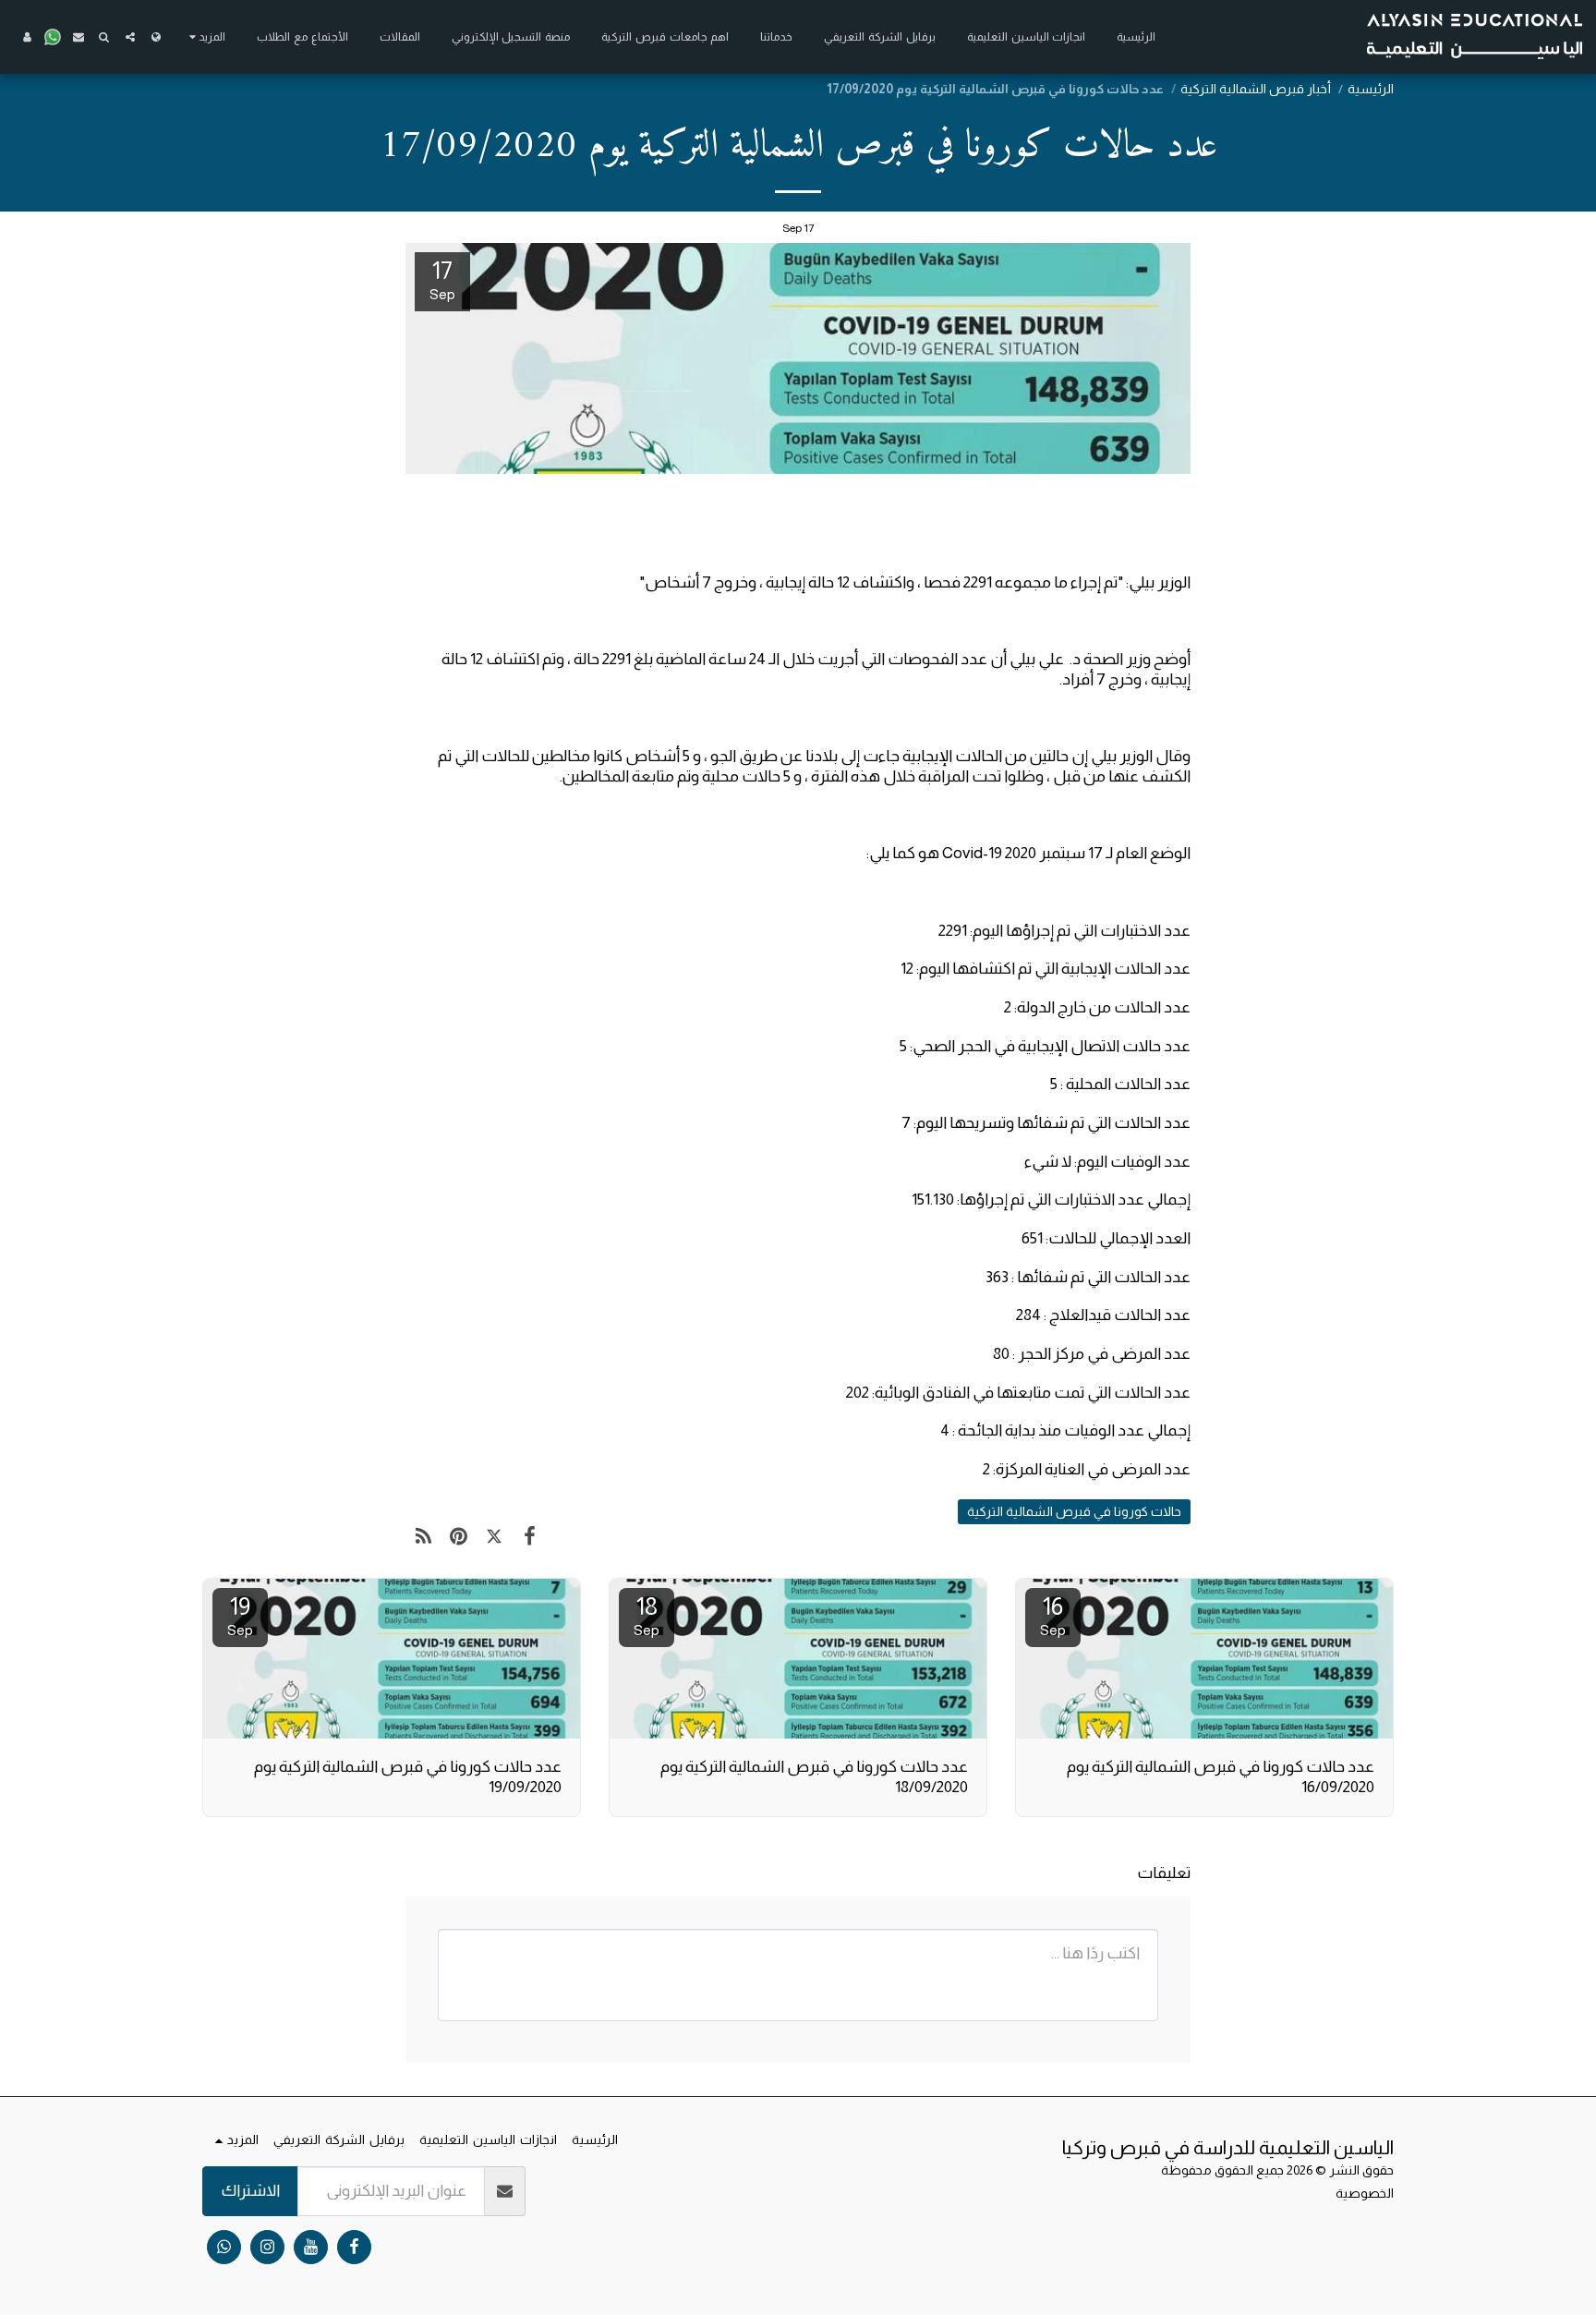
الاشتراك (250, 2190)
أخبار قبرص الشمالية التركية (1256, 89)
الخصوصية (1365, 2193)
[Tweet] (495, 1537)
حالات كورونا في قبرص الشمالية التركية (1074, 1511)
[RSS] (423, 1537)
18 (647, 1615)
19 (240, 1615)
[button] (130, 37)
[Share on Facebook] (531, 1537)
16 (1053, 1615)
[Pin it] (459, 1537)
